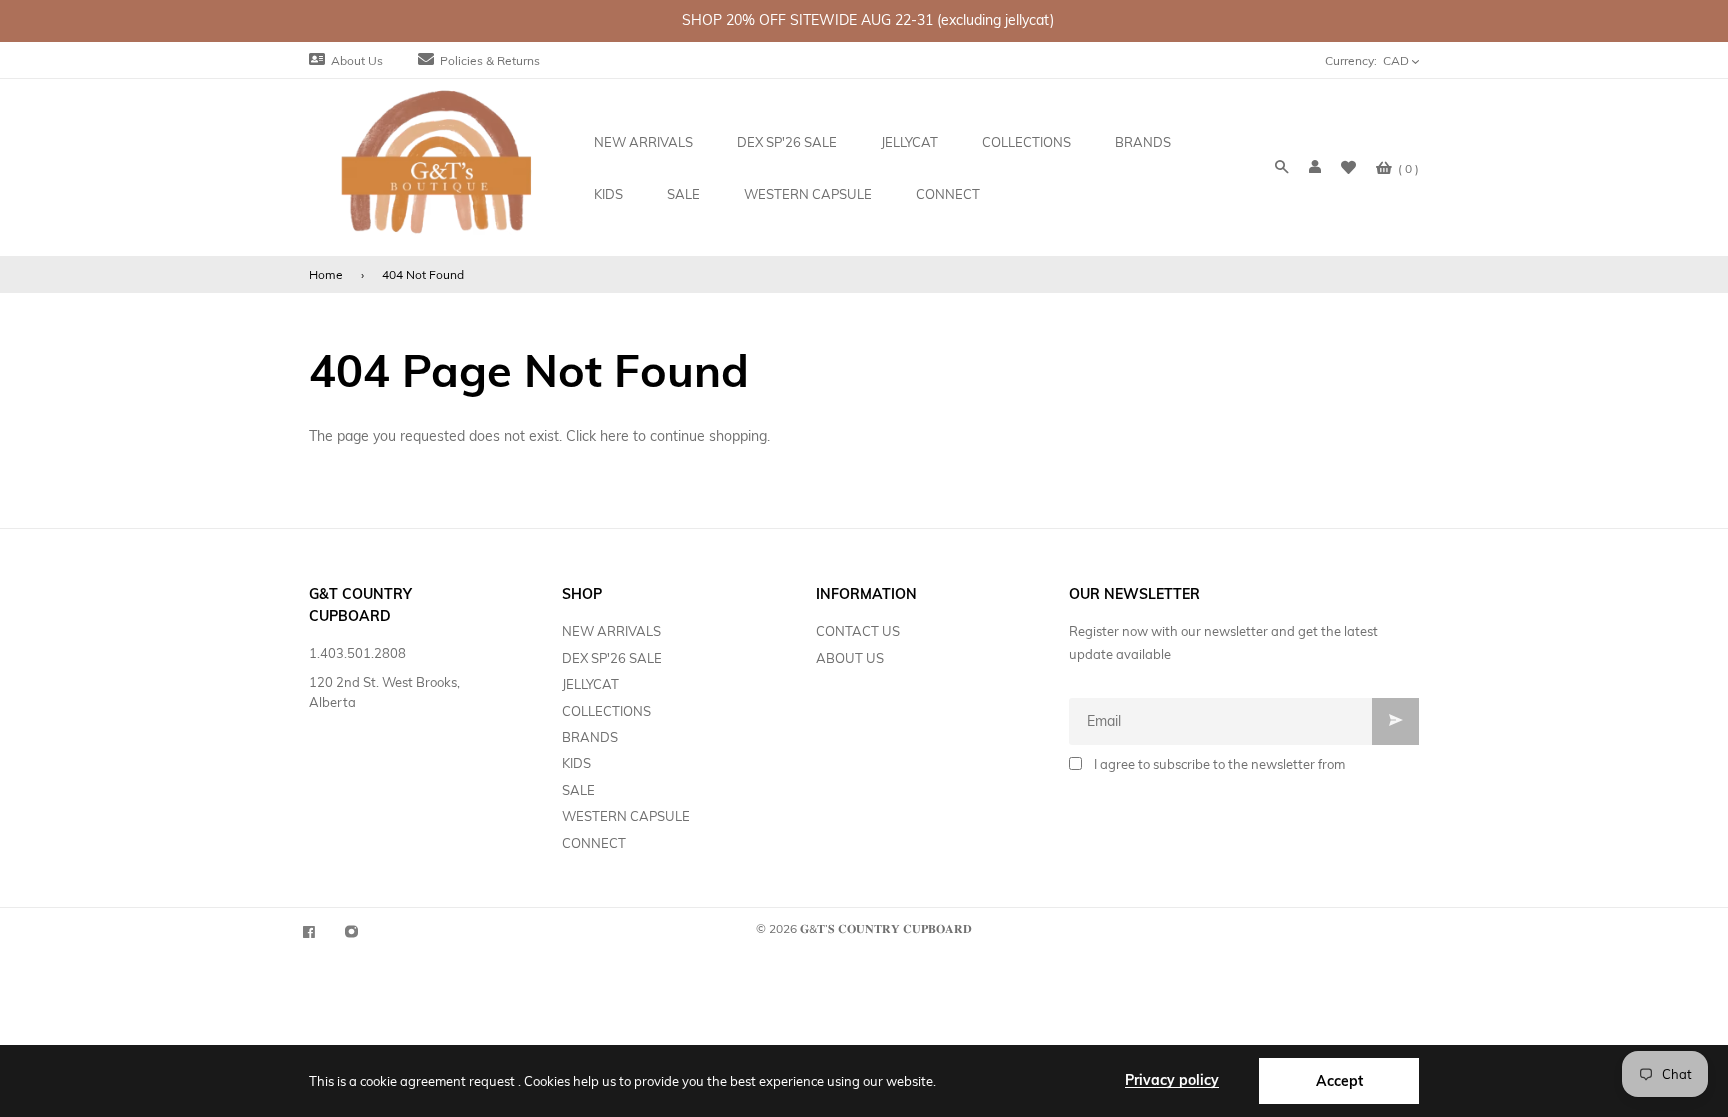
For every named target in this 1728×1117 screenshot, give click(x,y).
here (614, 436)
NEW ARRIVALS (611, 631)
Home (326, 274)
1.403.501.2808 (357, 653)
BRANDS (590, 737)
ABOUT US (850, 658)
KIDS (576, 763)
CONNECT (594, 843)
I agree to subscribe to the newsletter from (1219, 764)
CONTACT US (858, 631)
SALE (578, 790)
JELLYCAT (590, 684)
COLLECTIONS (606, 711)
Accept (1339, 1081)
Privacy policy (1172, 1080)
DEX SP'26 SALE (612, 658)
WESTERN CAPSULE (626, 816)
